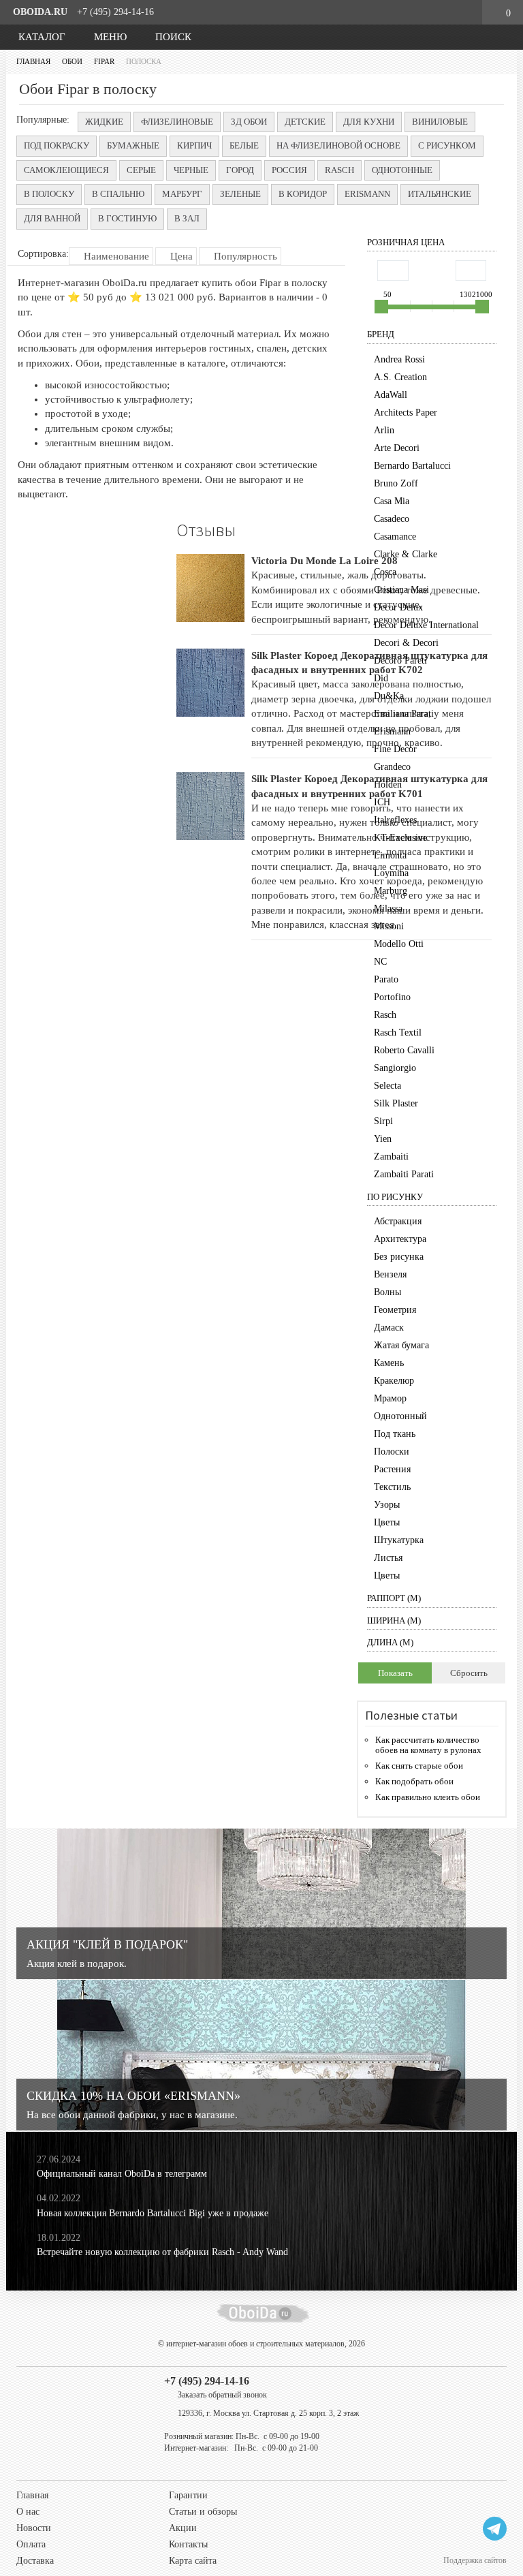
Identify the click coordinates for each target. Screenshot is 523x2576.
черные (191, 170)
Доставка (35, 2561)
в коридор (303, 194)
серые (141, 170)
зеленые (240, 194)
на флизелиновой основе (338, 145)
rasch (339, 170)
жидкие (104, 122)
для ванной (52, 218)
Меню (109, 37)
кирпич (194, 145)
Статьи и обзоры (203, 2512)
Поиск (172, 37)
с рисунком (447, 145)
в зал (187, 218)
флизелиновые (177, 122)
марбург (182, 194)
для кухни (369, 122)
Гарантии (188, 2495)
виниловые (440, 122)
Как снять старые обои (419, 1766)
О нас (28, 2512)
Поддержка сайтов (475, 2560)
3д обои (249, 122)
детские (305, 122)
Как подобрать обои (414, 1781)
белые (244, 145)
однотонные (402, 170)
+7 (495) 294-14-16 (115, 12)
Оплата (31, 2544)
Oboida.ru (40, 12)
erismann (367, 194)
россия (289, 170)
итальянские (440, 194)
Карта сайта (193, 2561)
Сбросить (469, 1673)
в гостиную (127, 218)
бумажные (133, 145)
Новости (34, 2528)
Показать (395, 1673)
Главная (32, 2495)
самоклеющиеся (66, 170)
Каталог (41, 37)
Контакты (188, 2544)
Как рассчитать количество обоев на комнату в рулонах (428, 1745)
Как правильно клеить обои (428, 1797)
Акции (183, 2528)
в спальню (118, 194)
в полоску (49, 194)
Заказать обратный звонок (222, 2395)
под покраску (57, 145)
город (240, 170)
